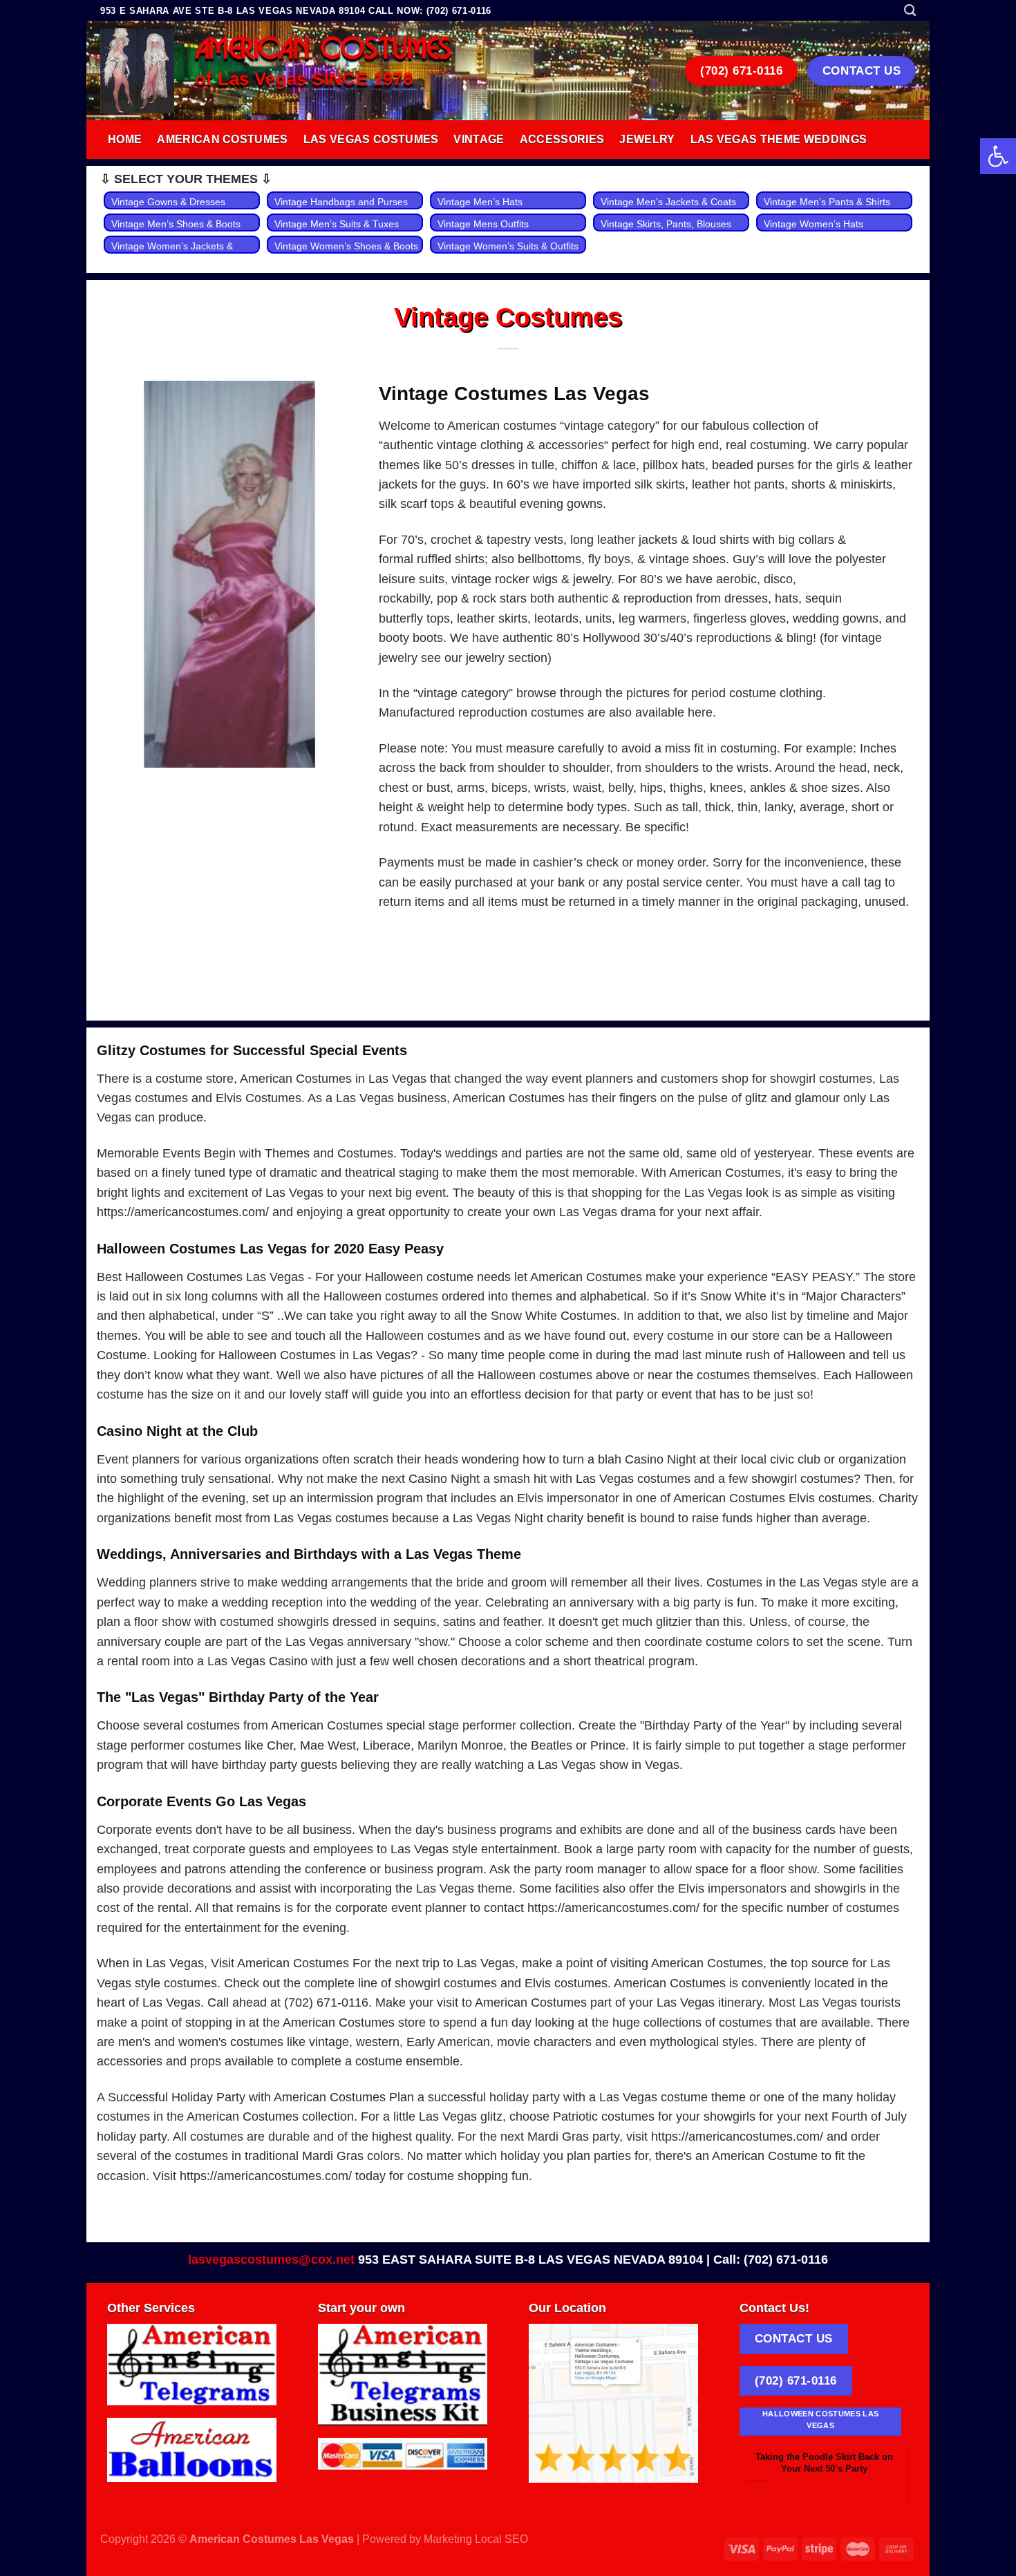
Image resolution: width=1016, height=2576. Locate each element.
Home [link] (125, 139)
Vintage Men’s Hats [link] (480, 202)
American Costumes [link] (222, 139)
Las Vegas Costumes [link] (371, 139)
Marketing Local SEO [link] (476, 2539)
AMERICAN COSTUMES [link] (323, 50)
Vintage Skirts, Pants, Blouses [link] (666, 224)
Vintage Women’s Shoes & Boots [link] (346, 246)
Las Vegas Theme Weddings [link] (779, 139)
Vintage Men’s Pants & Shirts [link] (827, 202)
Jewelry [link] (647, 139)
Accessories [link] (562, 139)
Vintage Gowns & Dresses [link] (168, 202)
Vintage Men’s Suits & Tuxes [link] (337, 224)
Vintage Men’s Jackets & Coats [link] (668, 202)
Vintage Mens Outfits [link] (483, 224)
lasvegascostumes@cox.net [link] (271, 2260)
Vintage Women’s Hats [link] (813, 224)
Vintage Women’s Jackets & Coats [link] (172, 254)
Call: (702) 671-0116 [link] (771, 2260)
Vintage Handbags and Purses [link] (341, 202)
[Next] (888, 2464)
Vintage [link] (479, 139)
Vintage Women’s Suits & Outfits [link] (508, 246)
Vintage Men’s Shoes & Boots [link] (176, 224)
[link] (998, 156)
